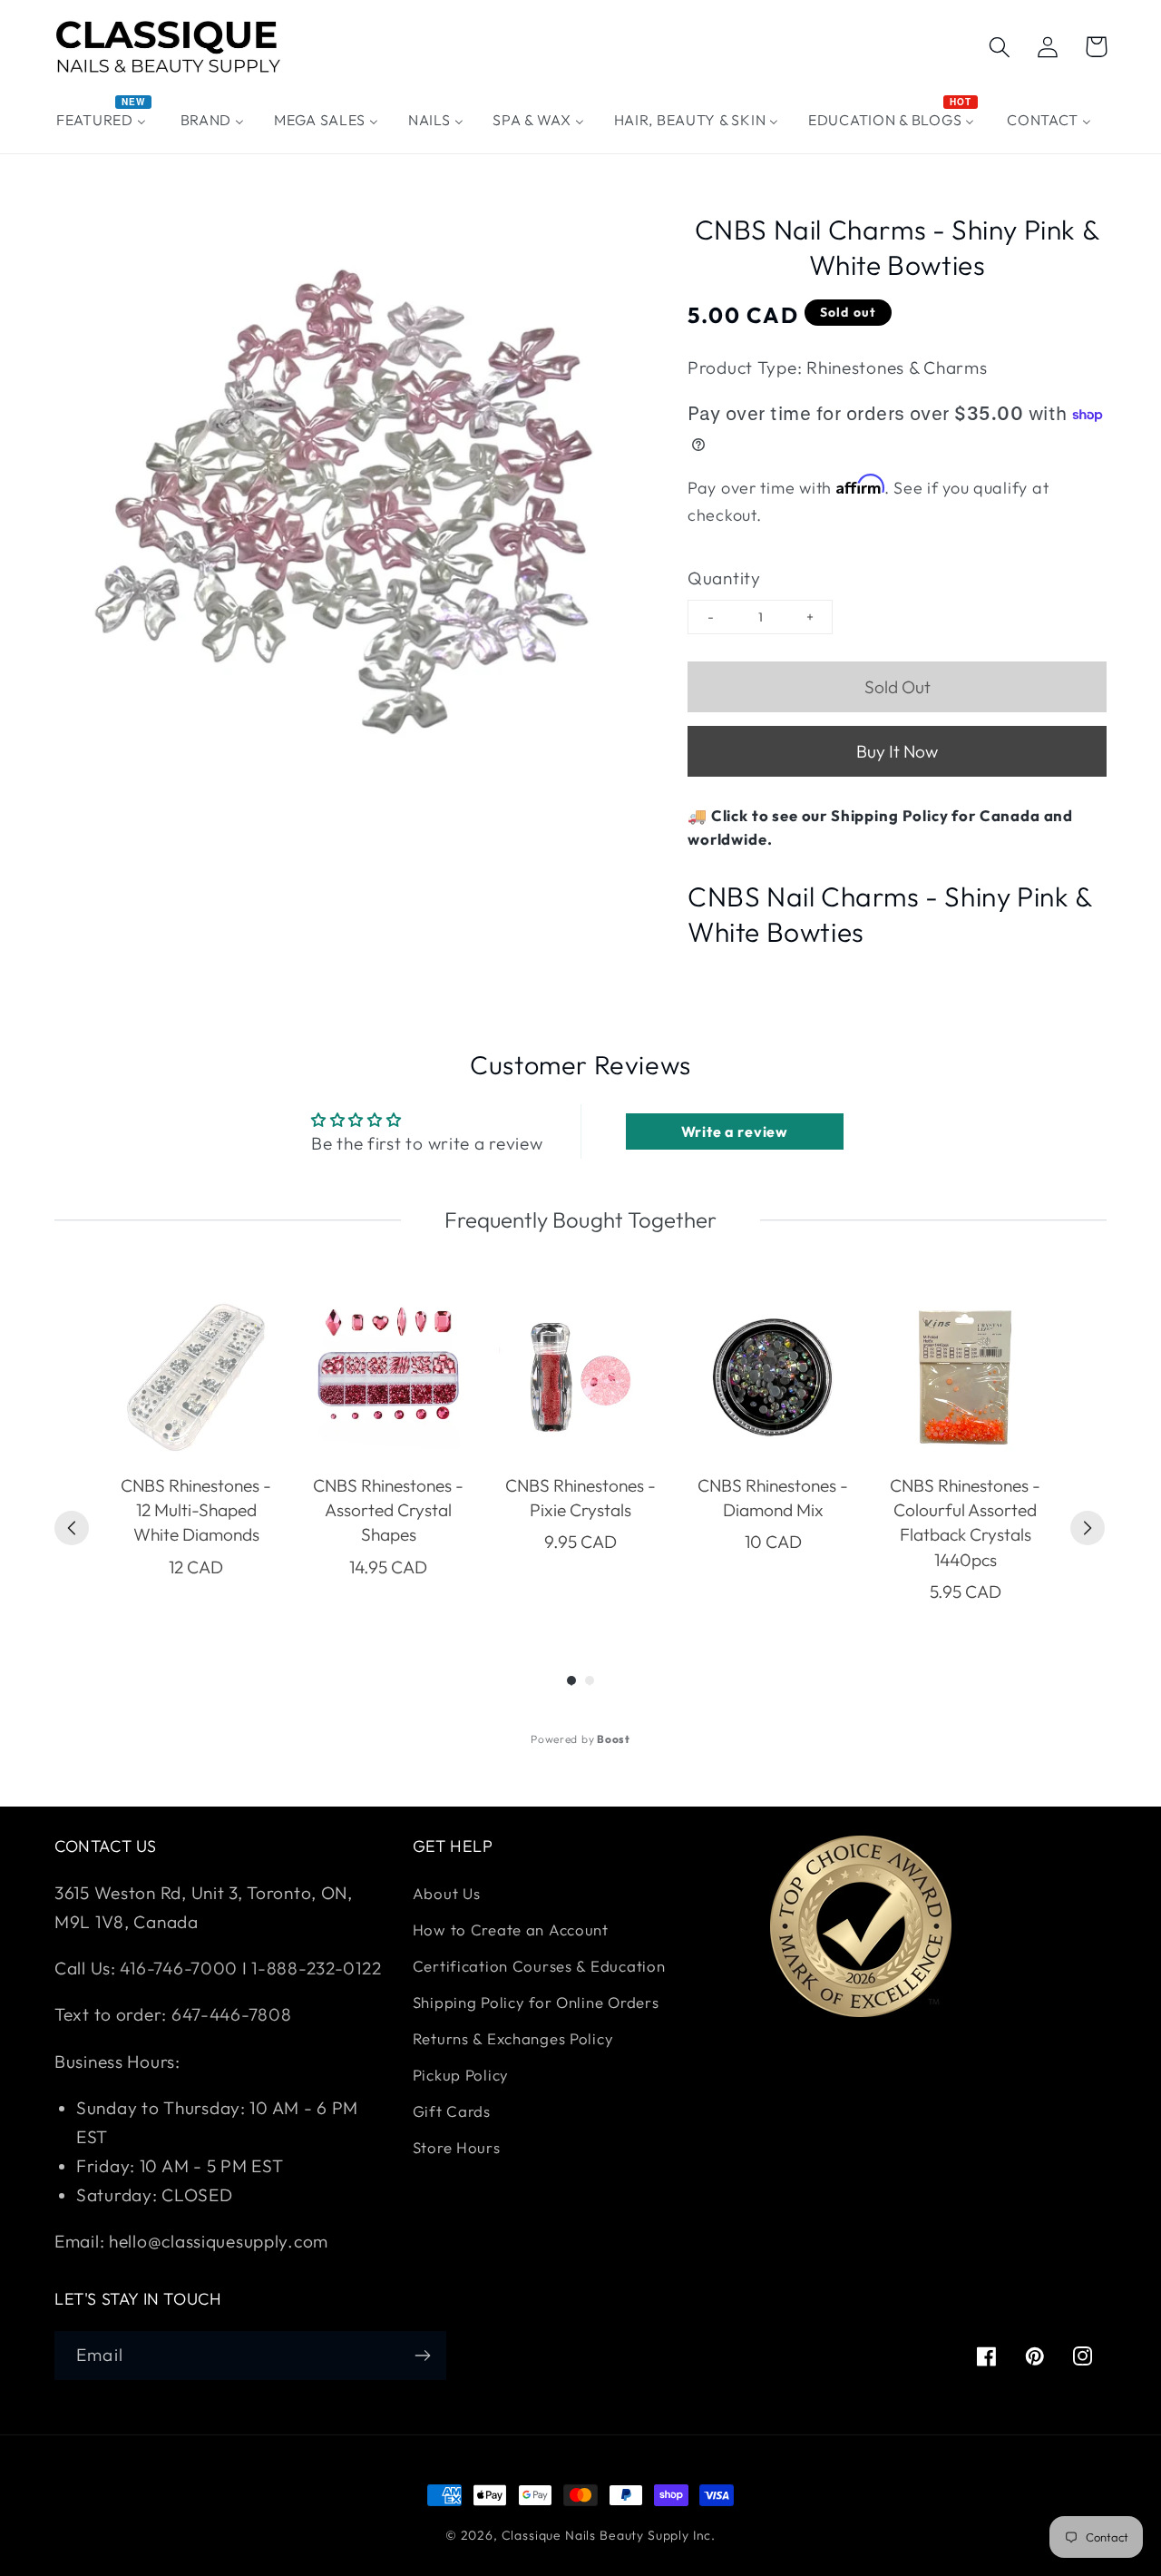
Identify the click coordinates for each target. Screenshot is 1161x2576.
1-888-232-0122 (315, 1968)
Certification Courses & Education (539, 1966)
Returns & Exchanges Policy (513, 2038)
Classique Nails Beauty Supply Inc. (609, 2535)
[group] (196, 1450)
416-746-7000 (179, 1968)
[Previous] (72, 1528)
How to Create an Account (511, 1930)
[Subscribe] (422, 2356)
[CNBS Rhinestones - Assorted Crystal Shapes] (388, 1377)
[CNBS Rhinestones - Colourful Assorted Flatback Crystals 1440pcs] (965, 1377)
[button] (1000, 47)
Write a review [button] (735, 1131)
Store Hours (457, 2147)
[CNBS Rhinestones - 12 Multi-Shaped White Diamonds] (196, 1377)
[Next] (1088, 1528)
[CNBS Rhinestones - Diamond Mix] (773, 1377)
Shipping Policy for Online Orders (536, 2002)
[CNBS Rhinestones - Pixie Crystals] (580, 1377)
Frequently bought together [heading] (580, 1219)
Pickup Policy (461, 2075)
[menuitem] (104, 120)
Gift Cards (452, 2111)
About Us (447, 1893)
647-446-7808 (232, 2014)
